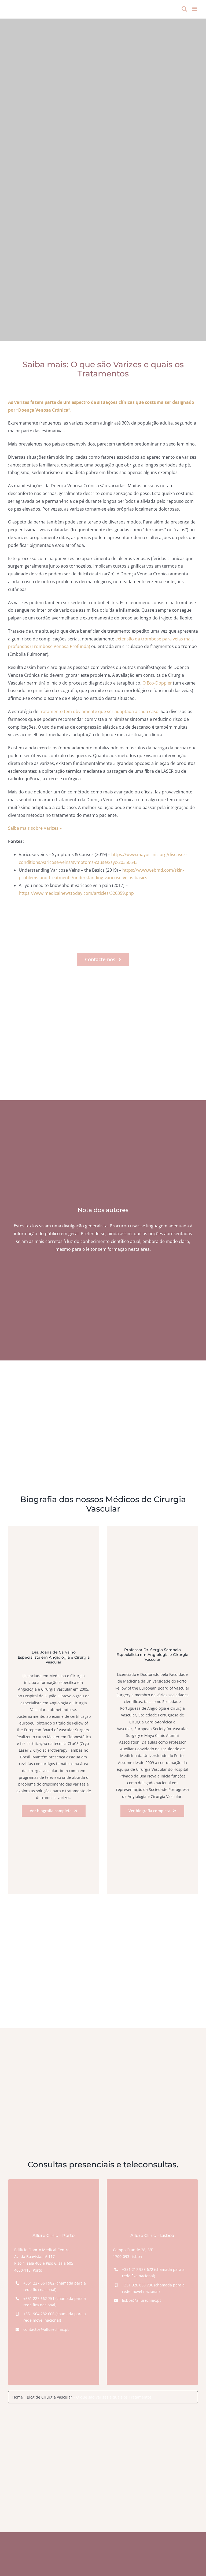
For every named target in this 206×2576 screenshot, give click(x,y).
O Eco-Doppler (157, 683)
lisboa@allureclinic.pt (141, 2300)
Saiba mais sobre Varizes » (35, 828)
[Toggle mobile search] (184, 9)
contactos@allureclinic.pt (46, 2329)
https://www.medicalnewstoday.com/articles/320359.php (76, 893)
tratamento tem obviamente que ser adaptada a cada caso (98, 711)
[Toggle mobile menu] (195, 9)
